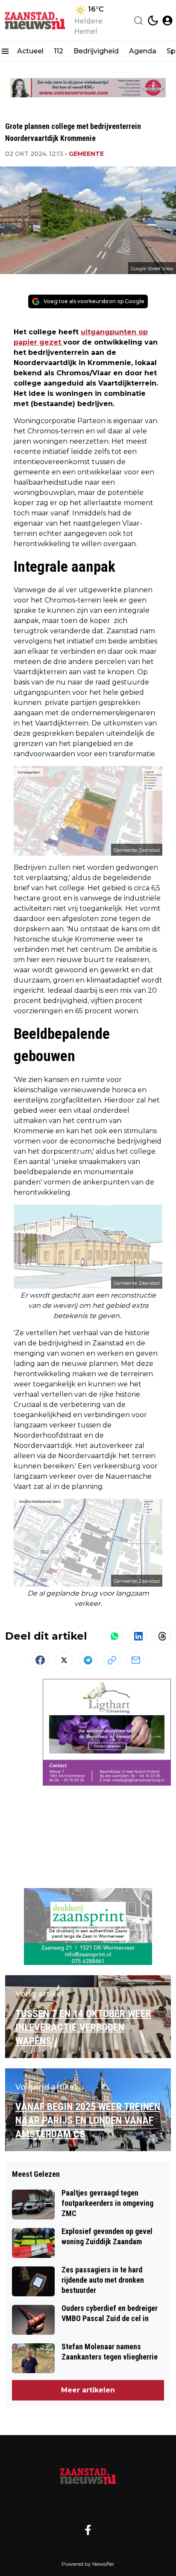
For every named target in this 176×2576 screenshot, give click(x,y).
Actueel (30, 51)
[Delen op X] (64, 1660)
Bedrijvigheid (96, 51)
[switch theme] (153, 20)
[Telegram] (88, 1660)
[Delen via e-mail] (136, 1660)
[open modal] (167, 20)
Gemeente (86, 154)
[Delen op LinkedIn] (138, 1636)
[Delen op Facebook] (40, 1660)
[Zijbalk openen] (5, 51)
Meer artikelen (88, 2390)
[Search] (138, 20)
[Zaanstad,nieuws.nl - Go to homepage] (88, 2476)
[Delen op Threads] (162, 1636)
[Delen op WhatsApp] (114, 1636)
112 (59, 51)
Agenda (143, 51)
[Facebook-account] (88, 2530)
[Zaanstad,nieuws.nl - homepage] (35, 20)
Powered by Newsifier (88, 2564)
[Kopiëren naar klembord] (112, 1660)
